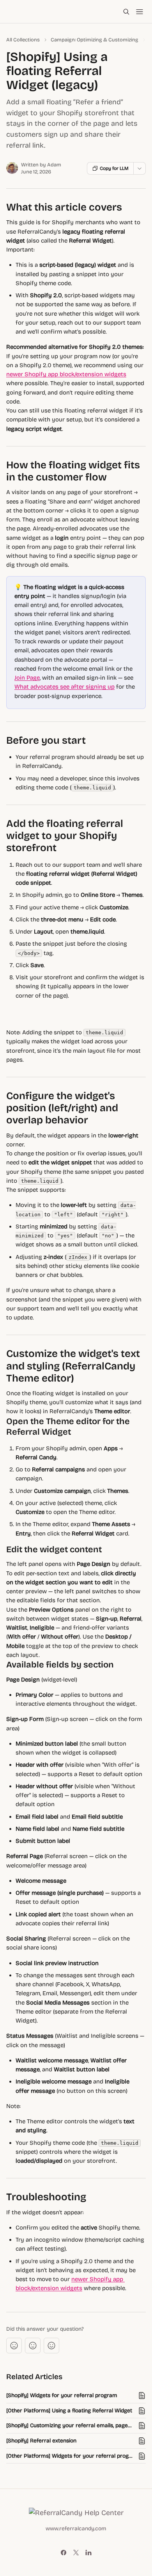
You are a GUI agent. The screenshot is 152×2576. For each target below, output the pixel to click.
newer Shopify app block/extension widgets (66, 374)
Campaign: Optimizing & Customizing (95, 40)
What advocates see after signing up (65, 687)
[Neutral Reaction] (33, 2346)
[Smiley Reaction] (51, 2346)
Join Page (27, 678)
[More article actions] (140, 168)
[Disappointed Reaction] (14, 2346)
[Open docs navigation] (140, 12)
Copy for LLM (114, 168)
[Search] (126, 12)
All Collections (23, 40)
